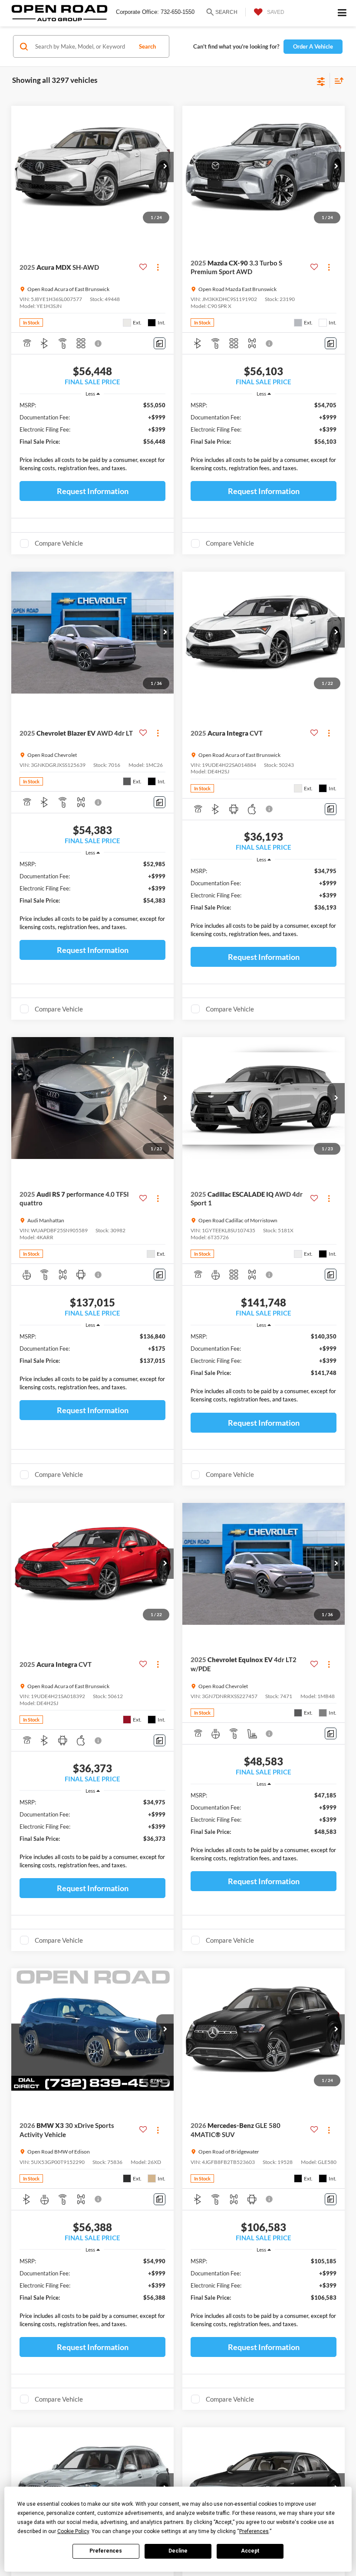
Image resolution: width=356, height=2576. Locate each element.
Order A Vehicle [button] (313, 46)
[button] (165, 167)
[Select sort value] (337, 80)
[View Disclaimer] (99, 344)
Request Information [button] (93, 491)
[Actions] (158, 267)
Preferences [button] (254, 2531)
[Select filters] (321, 81)
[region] (93, 439)
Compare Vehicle (59, 543)
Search (147, 46)
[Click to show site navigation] (342, 13)
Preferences (106, 2551)
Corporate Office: (137, 12)
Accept (250, 2551)
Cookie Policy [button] (73, 2531)
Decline (178, 2551)
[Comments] (160, 343)
